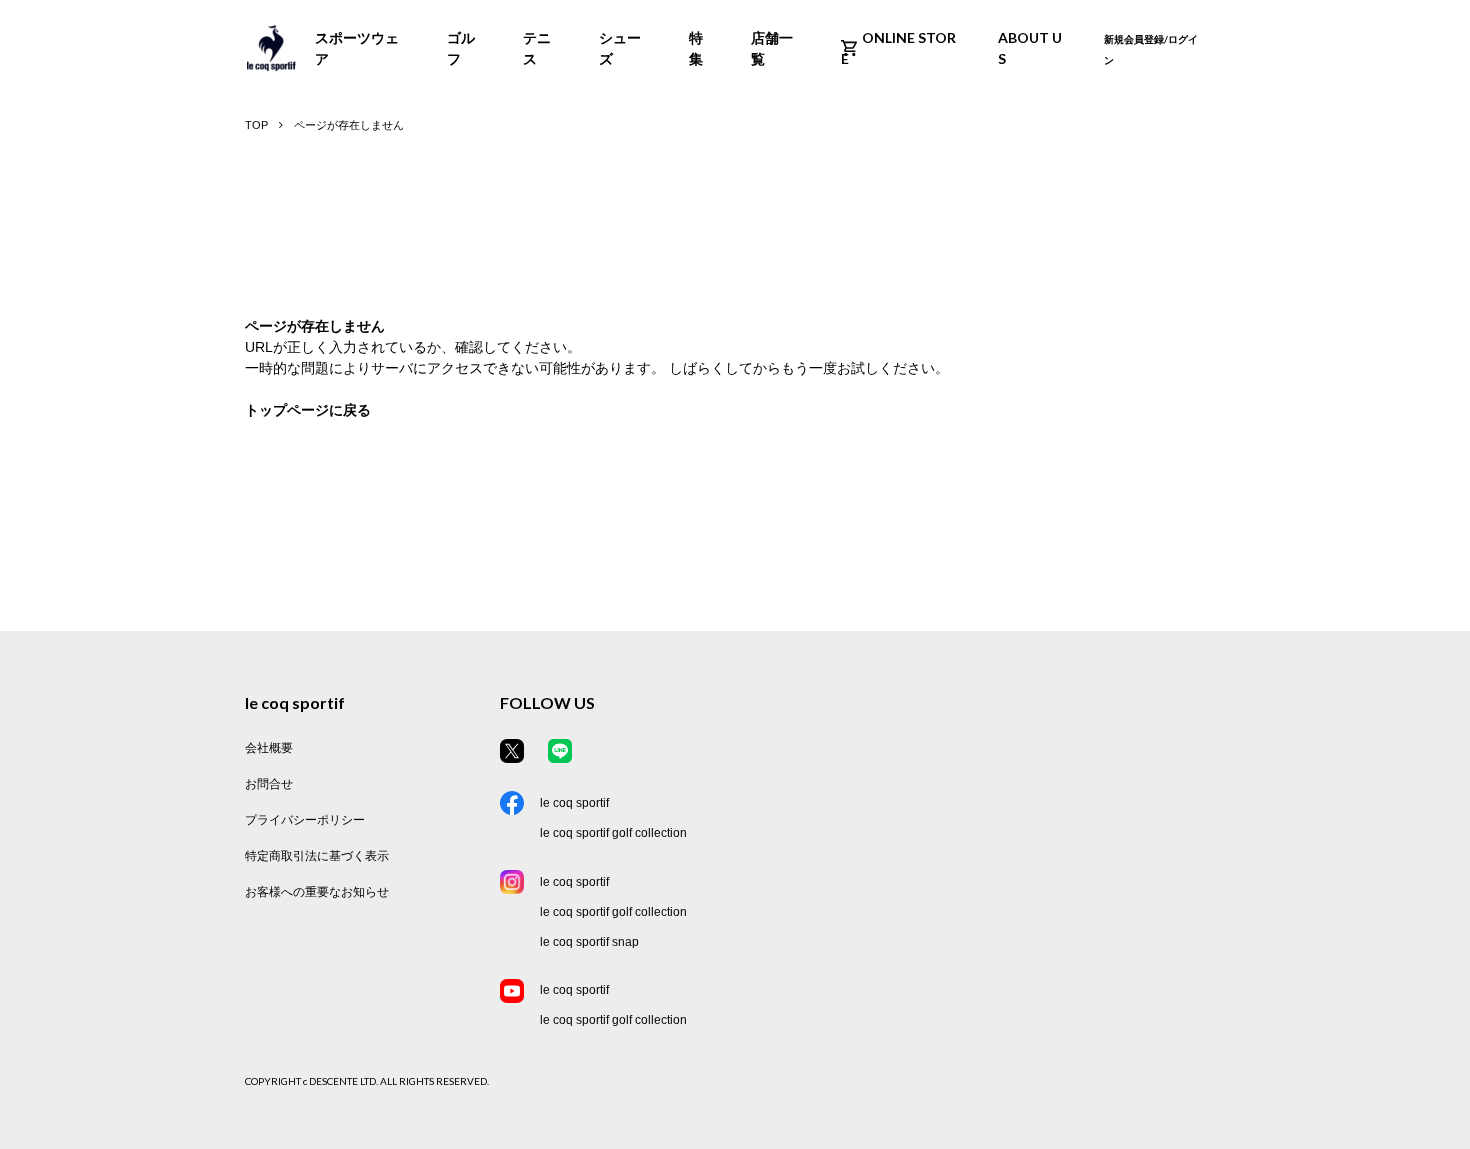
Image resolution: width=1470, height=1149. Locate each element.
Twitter (512, 751)
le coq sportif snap (589, 942)
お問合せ (269, 784)
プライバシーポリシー (305, 820)
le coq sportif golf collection (613, 833)
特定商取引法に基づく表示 (317, 856)
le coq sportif (574, 803)
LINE (560, 751)
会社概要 (269, 748)
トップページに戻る (308, 410)
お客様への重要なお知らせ (317, 892)
